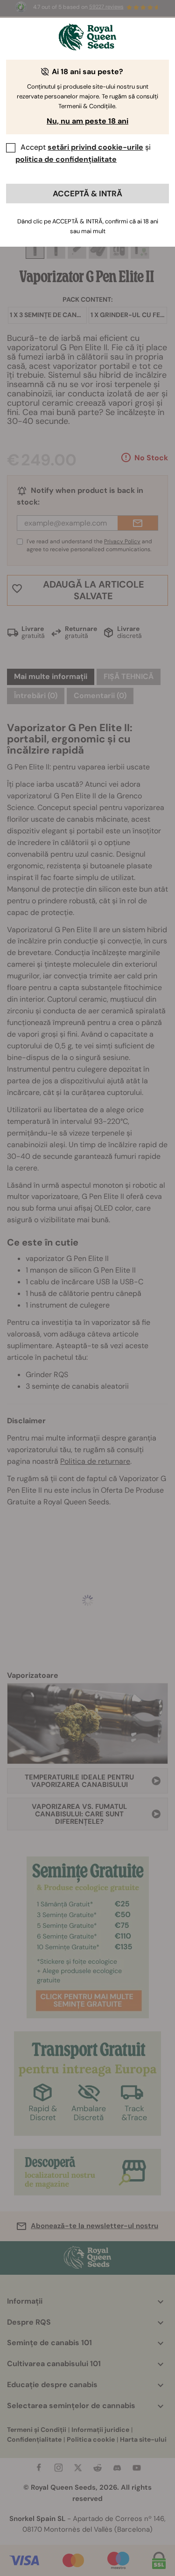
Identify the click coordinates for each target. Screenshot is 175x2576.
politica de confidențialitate (66, 159)
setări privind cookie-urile (95, 147)
